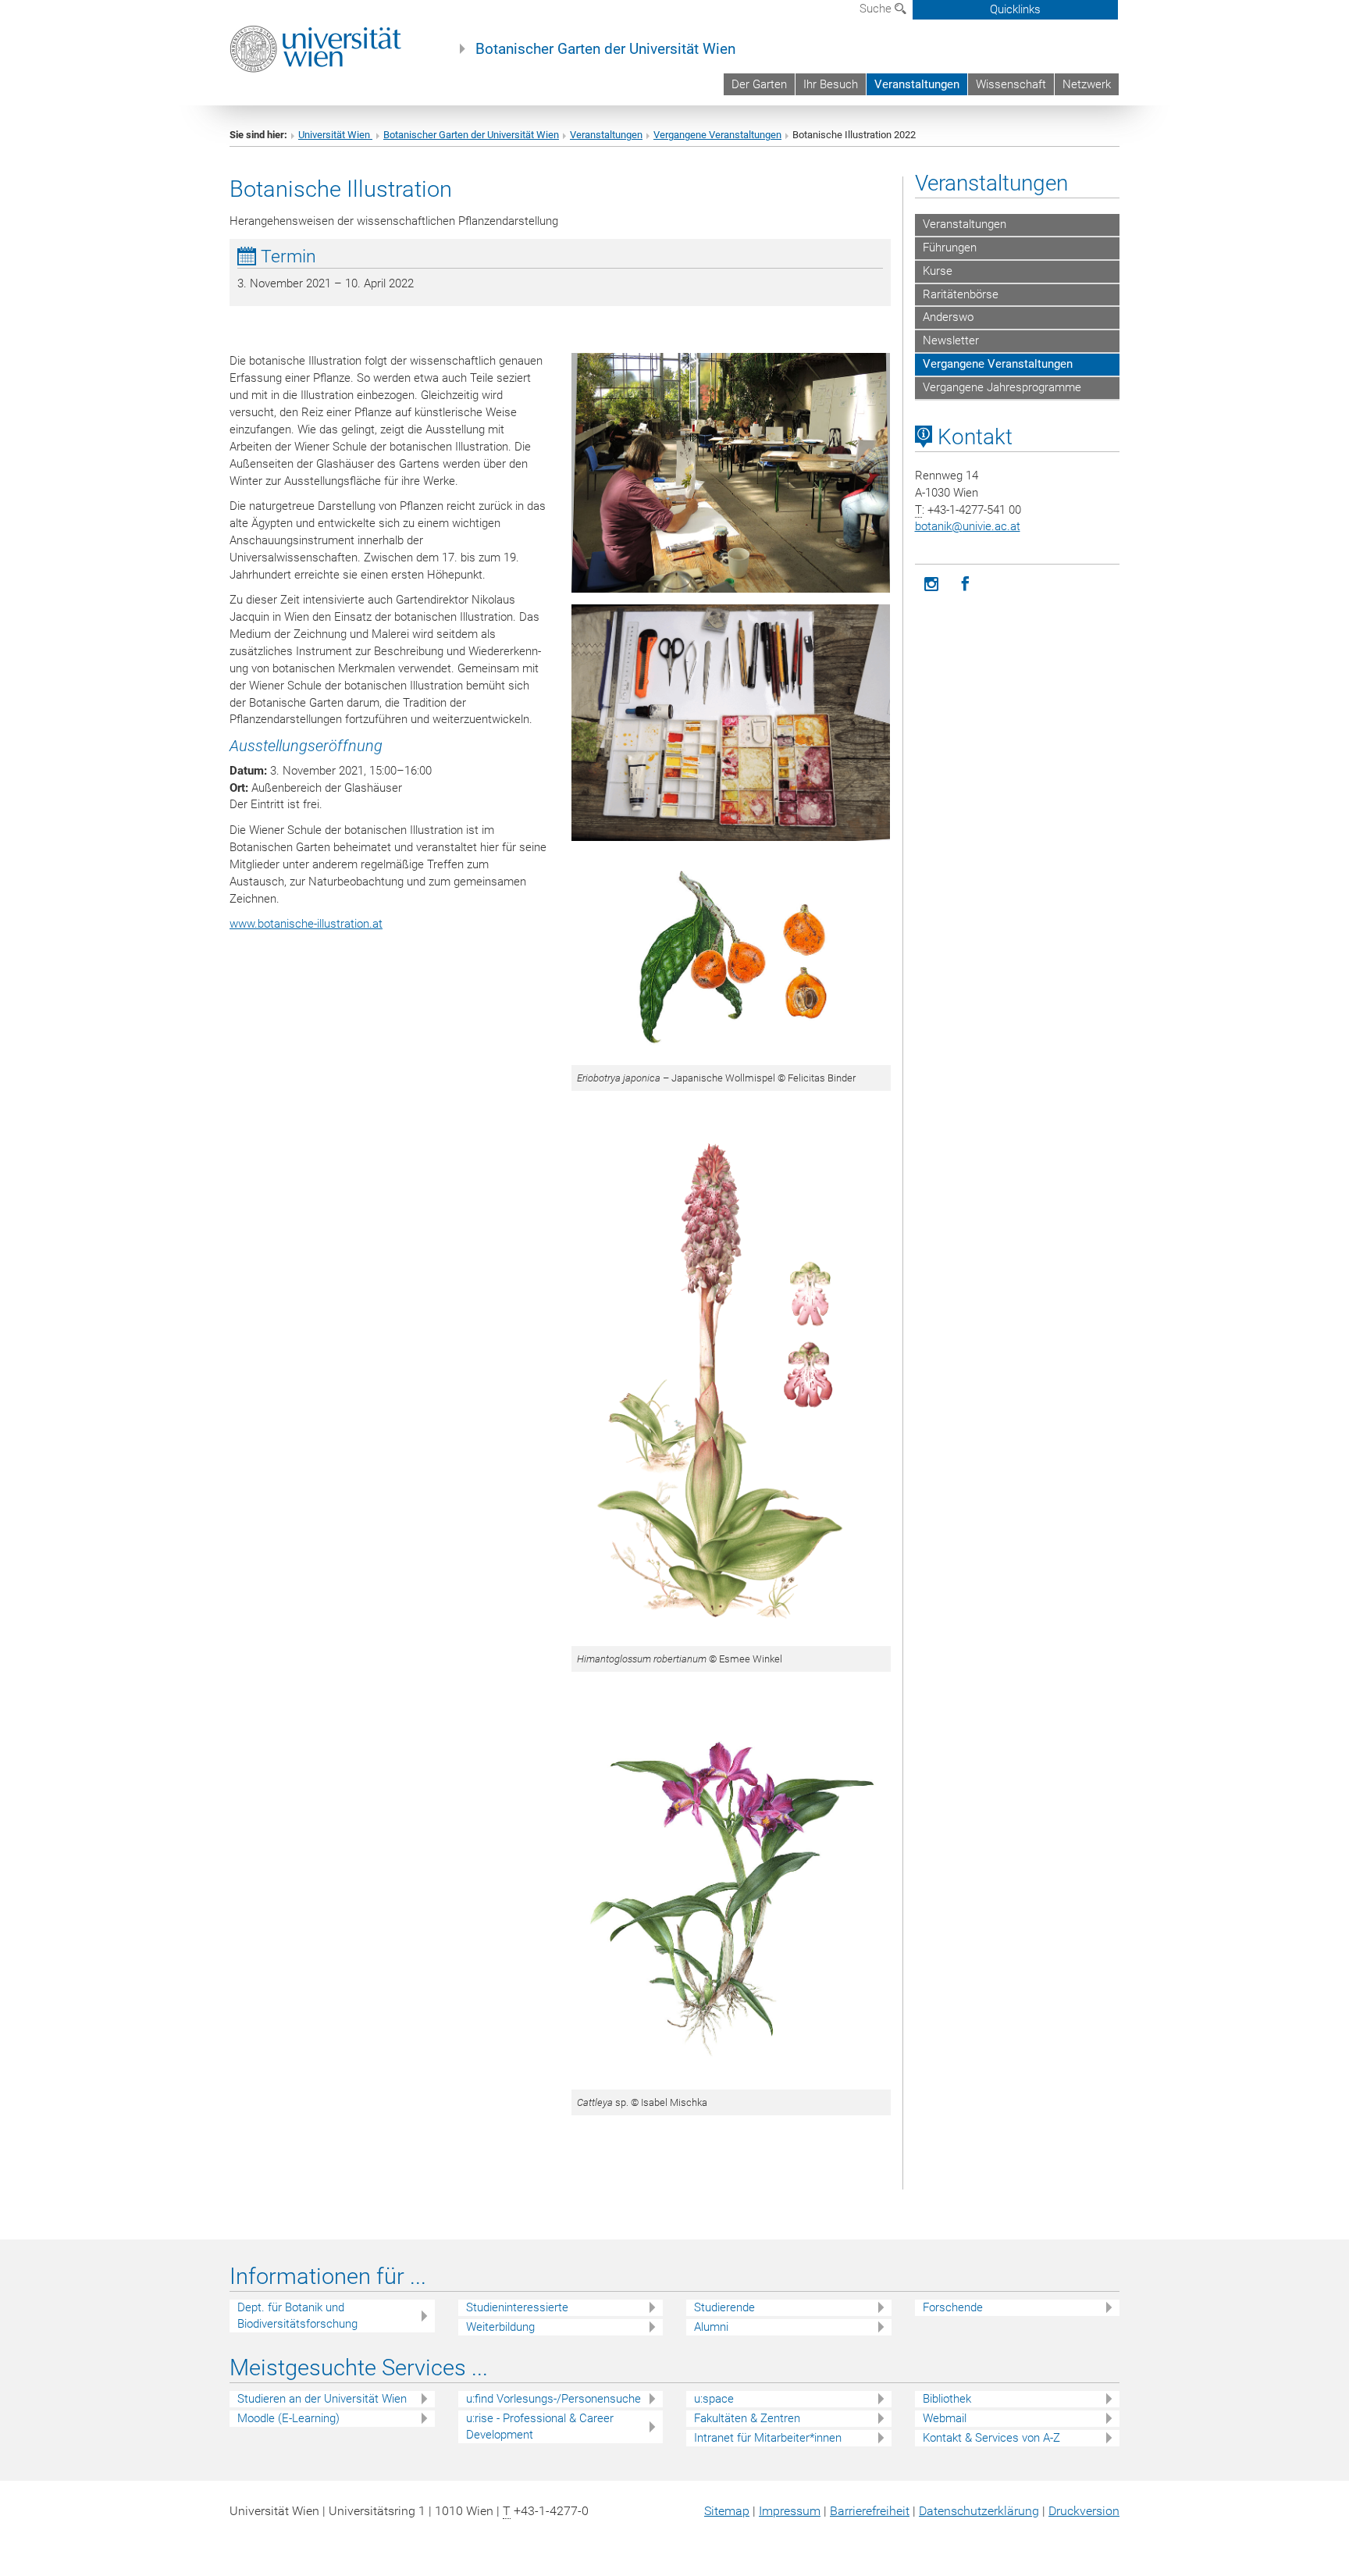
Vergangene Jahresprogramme (1002, 387)
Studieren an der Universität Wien (322, 2399)
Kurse (938, 271)
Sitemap (727, 2511)
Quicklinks (1015, 9)
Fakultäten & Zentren (747, 2418)
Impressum (790, 2511)
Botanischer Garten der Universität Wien (605, 49)
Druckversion (1084, 2511)
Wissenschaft (1011, 84)
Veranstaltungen (917, 84)
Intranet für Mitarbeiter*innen (768, 2438)
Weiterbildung (500, 2327)
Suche (877, 9)
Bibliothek (947, 2399)
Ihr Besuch (831, 84)
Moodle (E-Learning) (288, 2418)
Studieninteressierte (517, 2307)
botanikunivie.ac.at (968, 526)
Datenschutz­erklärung (979, 2511)
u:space (714, 2399)
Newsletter (951, 340)
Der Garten (759, 84)
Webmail (945, 2418)
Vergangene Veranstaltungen (717, 135)
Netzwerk (1087, 84)
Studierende (724, 2307)
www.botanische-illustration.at (306, 924)
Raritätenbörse (961, 294)
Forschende (953, 2307)
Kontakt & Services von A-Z (991, 2438)
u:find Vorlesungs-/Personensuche (553, 2399)
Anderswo (948, 317)
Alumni (711, 2327)
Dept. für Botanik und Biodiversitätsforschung (297, 2316)
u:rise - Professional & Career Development (540, 2426)
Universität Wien (335, 135)
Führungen (950, 248)
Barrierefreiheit (870, 2511)
